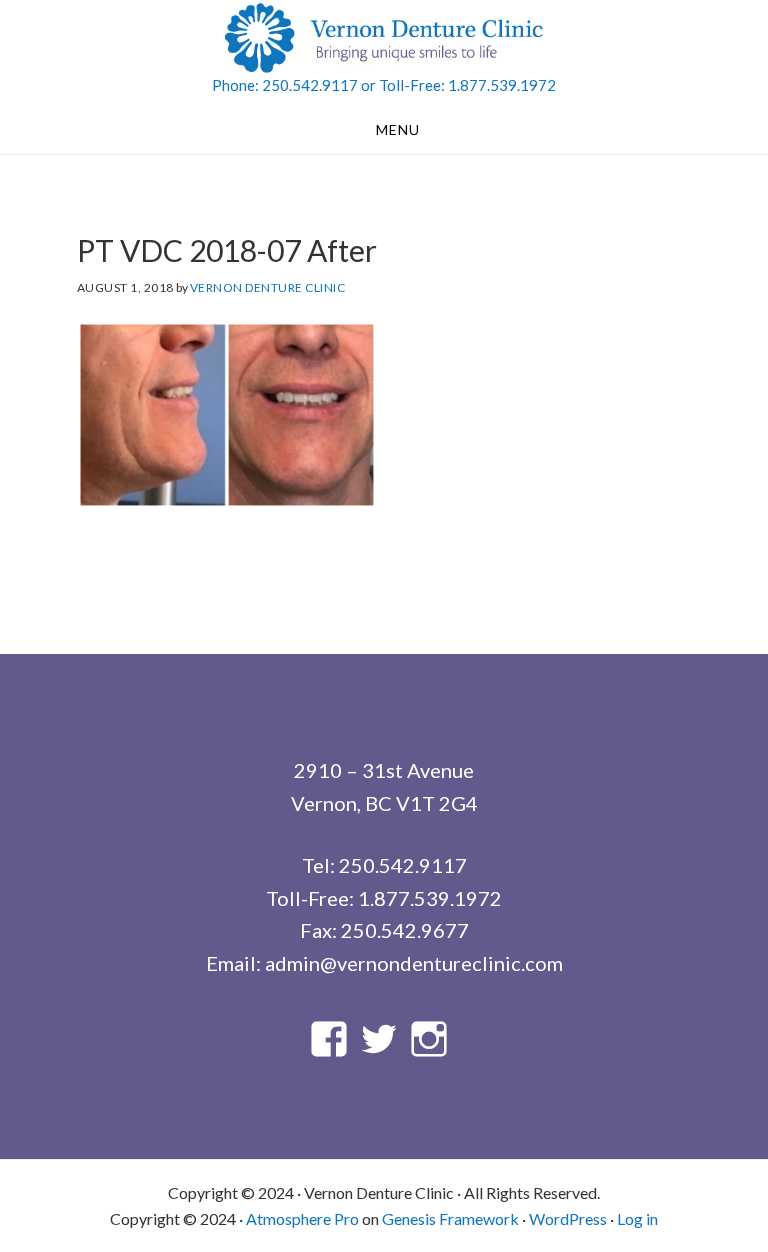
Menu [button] (398, 129)
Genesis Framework (450, 1218)
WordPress (568, 1218)
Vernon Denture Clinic (384, 38)
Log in (637, 1218)
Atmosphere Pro (302, 1218)
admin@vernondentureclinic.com (414, 963)
